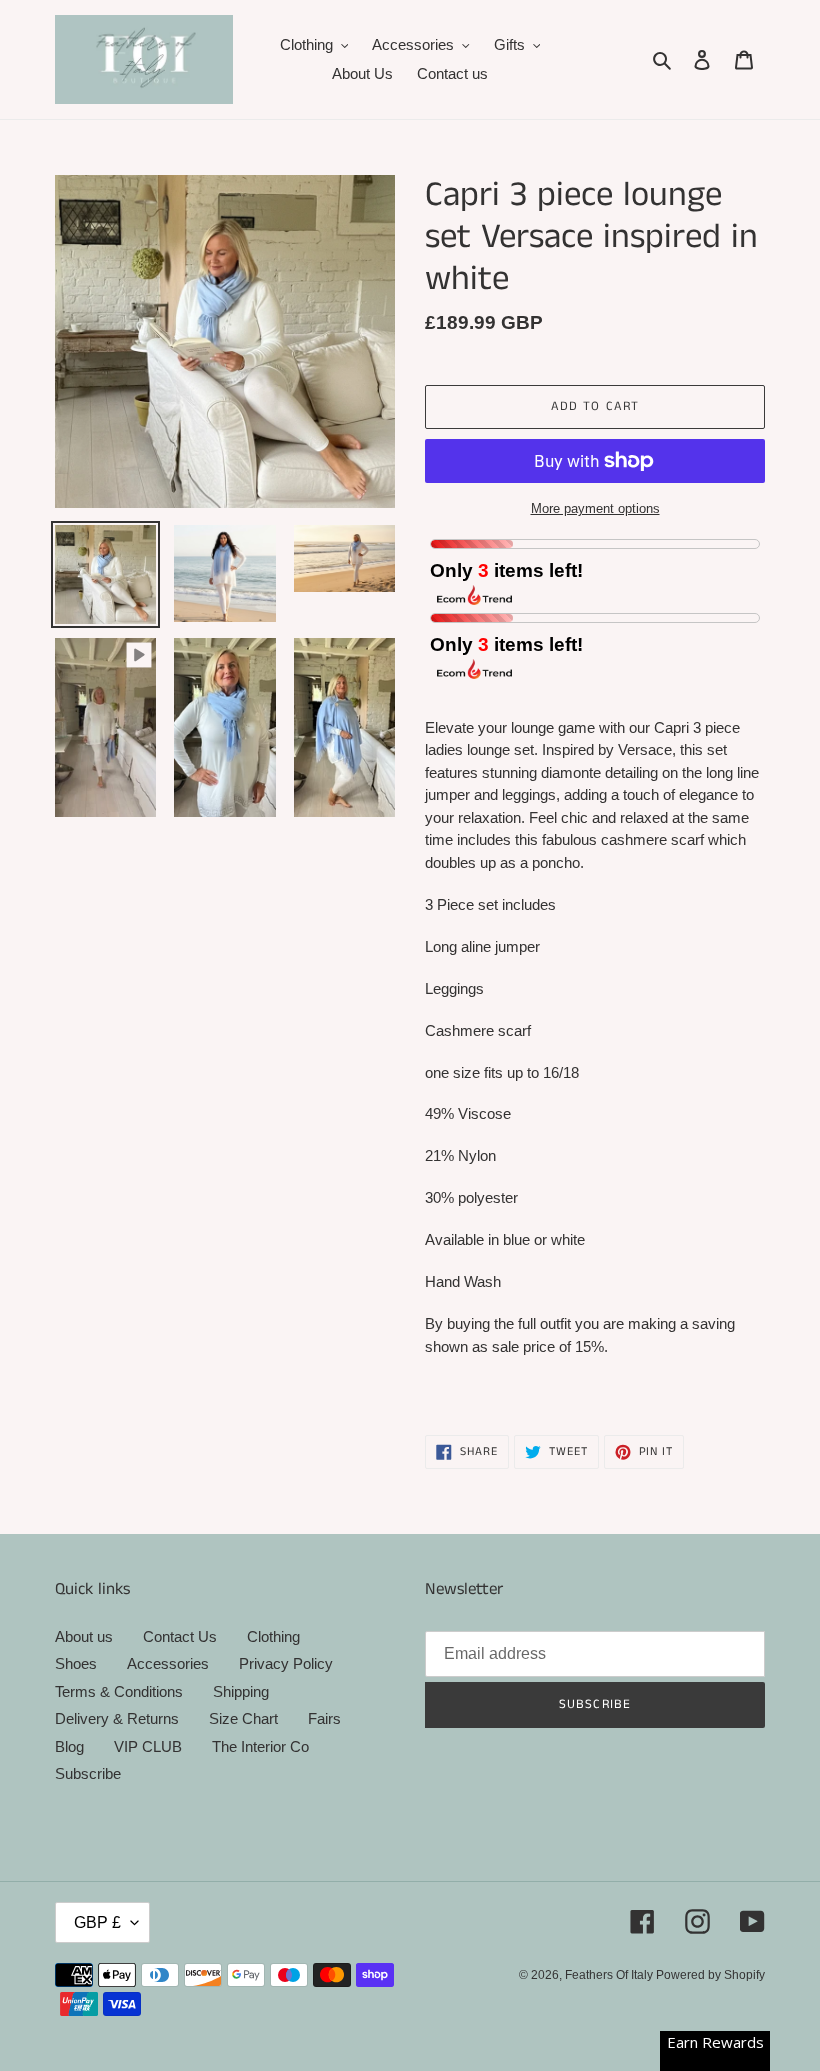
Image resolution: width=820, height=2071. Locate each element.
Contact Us (180, 1636)
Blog (69, 1746)
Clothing (273, 1636)
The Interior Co (260, 1746)
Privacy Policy (286, 1663)
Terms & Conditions (119, 1691)
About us (84, 1636)
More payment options (595, 508)
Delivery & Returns (117, 1718)
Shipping (241, 1691)
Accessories (168, 1663)
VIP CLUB (148, 1746)
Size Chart (243, 1718)
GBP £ (97, 1922)
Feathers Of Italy (610, 1975)
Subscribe (88, 1773)
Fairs (324, 1718)
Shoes (76, 1663)
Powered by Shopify (710, 1975)
